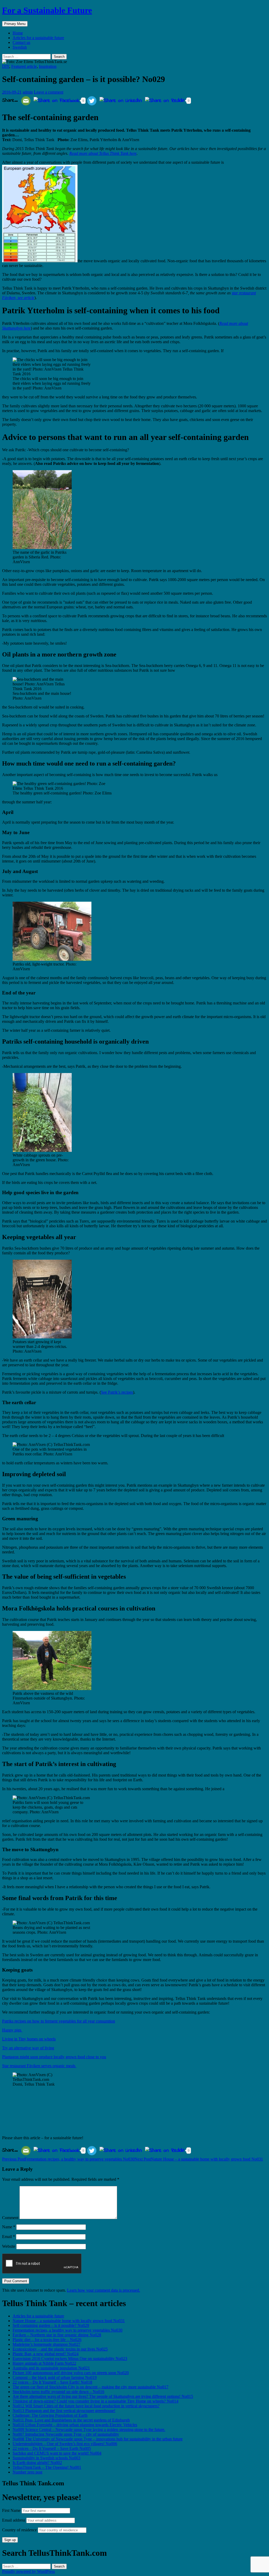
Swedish (20, 47)
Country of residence (19, 2530)
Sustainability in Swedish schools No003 (46, 2458)
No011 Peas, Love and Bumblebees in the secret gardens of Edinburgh (71, 2420)
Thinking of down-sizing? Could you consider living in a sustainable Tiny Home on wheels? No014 (95, 2401)
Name (9, 2227)
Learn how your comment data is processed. (104, 2290)
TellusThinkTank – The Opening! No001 (47, 2467)
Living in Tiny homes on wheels (29, 2039)
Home (18, 33)
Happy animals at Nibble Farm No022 (44, 2363)
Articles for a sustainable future (38, 38)
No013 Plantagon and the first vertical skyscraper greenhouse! (64, 2411)
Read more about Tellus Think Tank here (103, 153)
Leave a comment (49, 92)
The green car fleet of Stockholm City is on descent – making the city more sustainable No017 (90, 2387)
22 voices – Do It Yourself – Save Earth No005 (52, 2448)
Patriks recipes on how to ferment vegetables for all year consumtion (59, 2021)
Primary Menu (15, 24)
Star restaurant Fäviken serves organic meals (39, 2066)
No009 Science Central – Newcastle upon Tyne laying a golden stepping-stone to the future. (89, 2429)
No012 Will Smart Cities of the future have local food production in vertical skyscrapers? (86, 2406)
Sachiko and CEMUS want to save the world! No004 (57, 2453)
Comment (10, 2218)
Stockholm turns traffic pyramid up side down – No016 (58, 2392)
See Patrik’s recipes (117, 1392)
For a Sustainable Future (47, 10)
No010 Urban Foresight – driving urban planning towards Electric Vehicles (75, 2425)
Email (9, 2237)
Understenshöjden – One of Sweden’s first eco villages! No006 (65, 2444)
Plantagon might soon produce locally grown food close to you (54, 2057)
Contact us (21, 42)
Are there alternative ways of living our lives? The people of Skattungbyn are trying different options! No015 (103, 2396)
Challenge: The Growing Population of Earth (50, 2415)
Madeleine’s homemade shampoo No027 (46, 2344)
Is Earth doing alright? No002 (37, 2463)
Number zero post (27, 2472)
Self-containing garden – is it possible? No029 (51, 2325)
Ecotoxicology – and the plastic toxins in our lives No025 (60, 2349)
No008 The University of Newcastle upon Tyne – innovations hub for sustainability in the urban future (98, 2439)
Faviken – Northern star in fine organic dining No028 (57, 2335)
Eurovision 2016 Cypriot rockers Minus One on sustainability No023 (70, 2359)
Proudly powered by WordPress (29, 2571)
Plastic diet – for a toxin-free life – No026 (47, 2340)
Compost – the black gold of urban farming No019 (55, 2377)
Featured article (24, 66)
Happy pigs (12, 2030)
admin (28, 92)
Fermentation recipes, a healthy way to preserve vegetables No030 (68, 2159)
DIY (6, 66)
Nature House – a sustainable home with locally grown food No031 (199, 2159)
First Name (11, 2510)
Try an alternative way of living (28, 2048)
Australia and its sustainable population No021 (51, 2368)
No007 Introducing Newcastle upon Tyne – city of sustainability (66, 2434)
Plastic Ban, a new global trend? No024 (46, 2354)
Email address (14, 2520)
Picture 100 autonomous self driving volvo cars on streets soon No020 (71, 2373)
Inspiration (48, 66)
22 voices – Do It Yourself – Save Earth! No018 (52, 2382)
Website (9, 2246)
